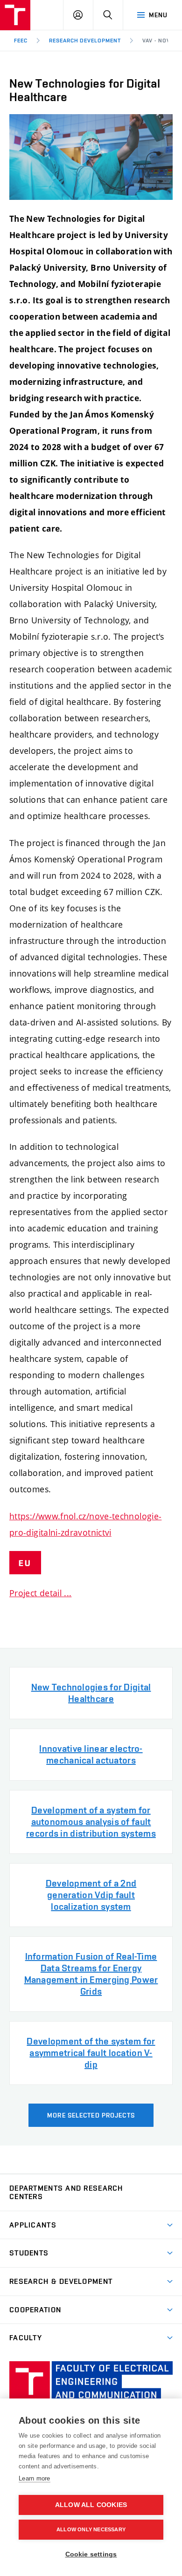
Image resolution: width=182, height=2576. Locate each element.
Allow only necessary (91, 2529)
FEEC (21, 41)
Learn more (35, 2478)
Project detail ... (40, 1593)
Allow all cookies (91, 2505)
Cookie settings (91, 2554)
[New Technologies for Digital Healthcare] (91, 157)
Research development (85, 41)
